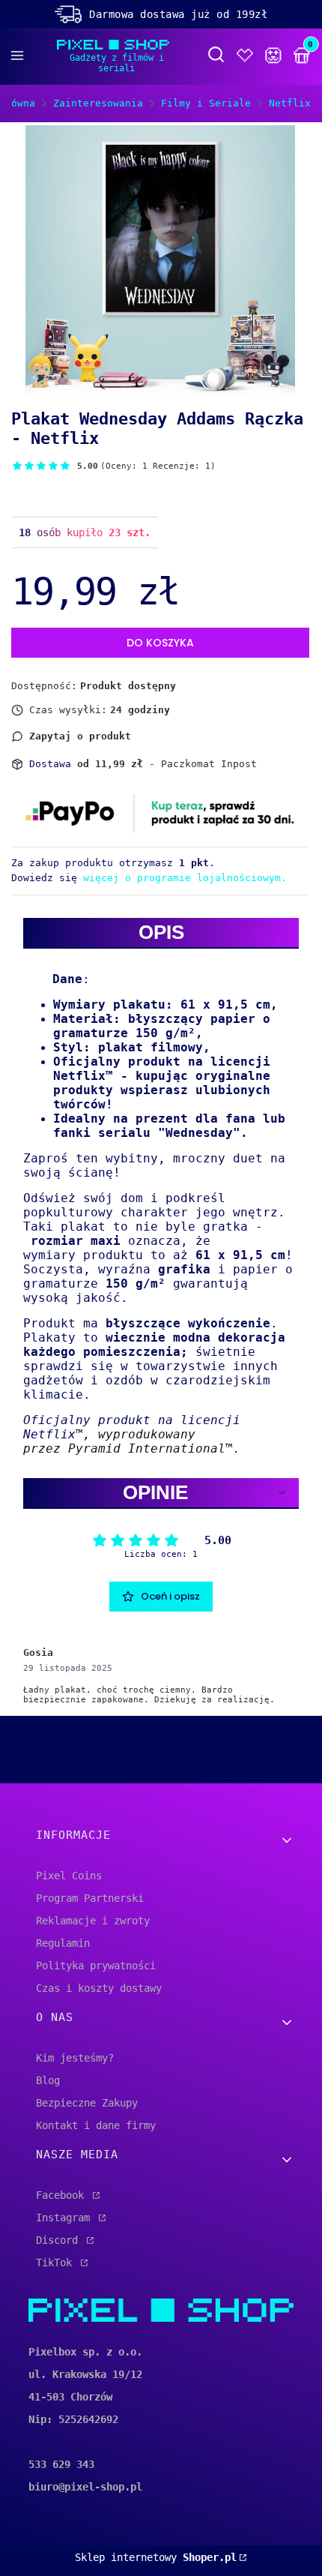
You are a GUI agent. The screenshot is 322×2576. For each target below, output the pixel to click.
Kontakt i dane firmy (96, 2125)
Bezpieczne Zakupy (87, 2103)
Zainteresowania (98, 103)
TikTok (57, 2263)
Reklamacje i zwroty (93, 1921)
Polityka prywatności (96, 1966)
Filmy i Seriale (206, 103)
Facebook (63, 2195)
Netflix (290, 103)
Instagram (66, 2218)
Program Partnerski (90, 1898)
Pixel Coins (69, 1876)
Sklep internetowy (156, 2557)
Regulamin (63, 1943)
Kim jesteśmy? (75, 2058)
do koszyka (160, 643)
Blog (48, 2080)
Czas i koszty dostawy (99, 1988)
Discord (60, 2240)
